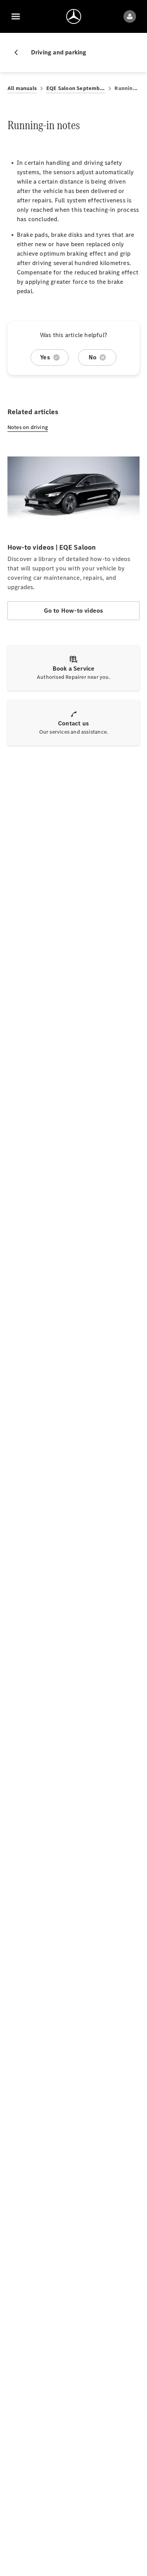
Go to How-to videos (74, 611)
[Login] (130, 16)
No (93, 357)
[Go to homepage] (74, 16)
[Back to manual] (19, 52)
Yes (45, 357)
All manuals (22, 88)
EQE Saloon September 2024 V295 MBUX (76, 88)
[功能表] (16, 16)
